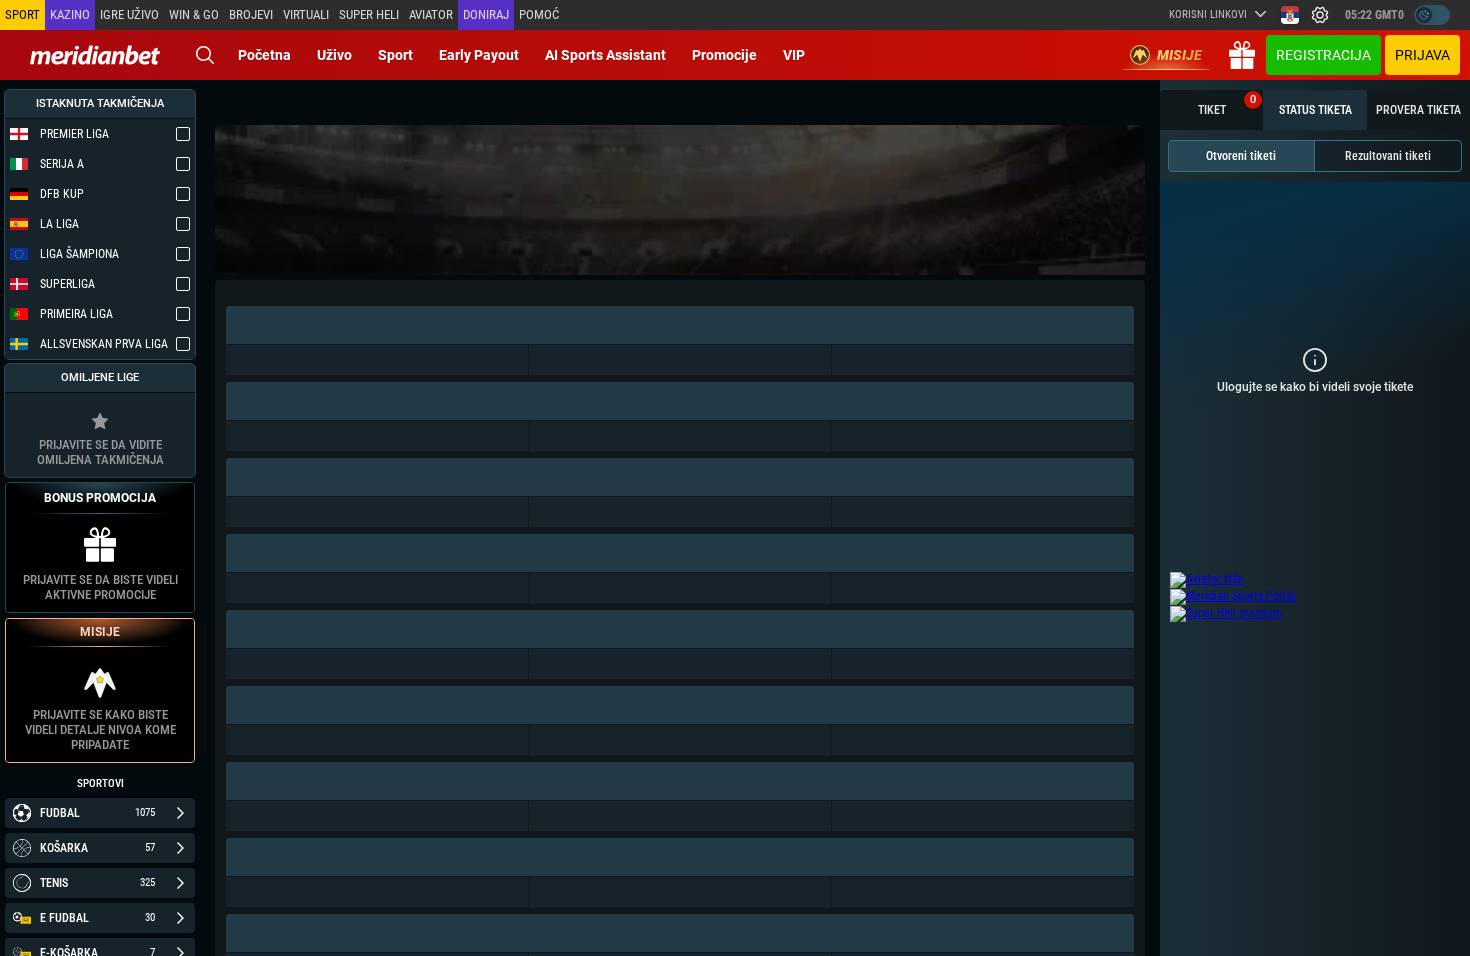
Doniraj (486, 14)
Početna (264, 55)
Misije (1179, 55)
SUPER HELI (369, 14)
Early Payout (479, 55)
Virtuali (306, 14)
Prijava (1422, 55)
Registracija (1323, 55)
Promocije (724, 55)
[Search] (205, 55)
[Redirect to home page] (95, 55)
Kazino (70, 14)
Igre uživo (129, 14)
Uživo (334, 55)
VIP (794, 55)
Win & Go (194, 14)
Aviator (431, 14)
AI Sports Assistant (605, 55)
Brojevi (251, 14)
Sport (395, 55)
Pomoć (539, 14)
